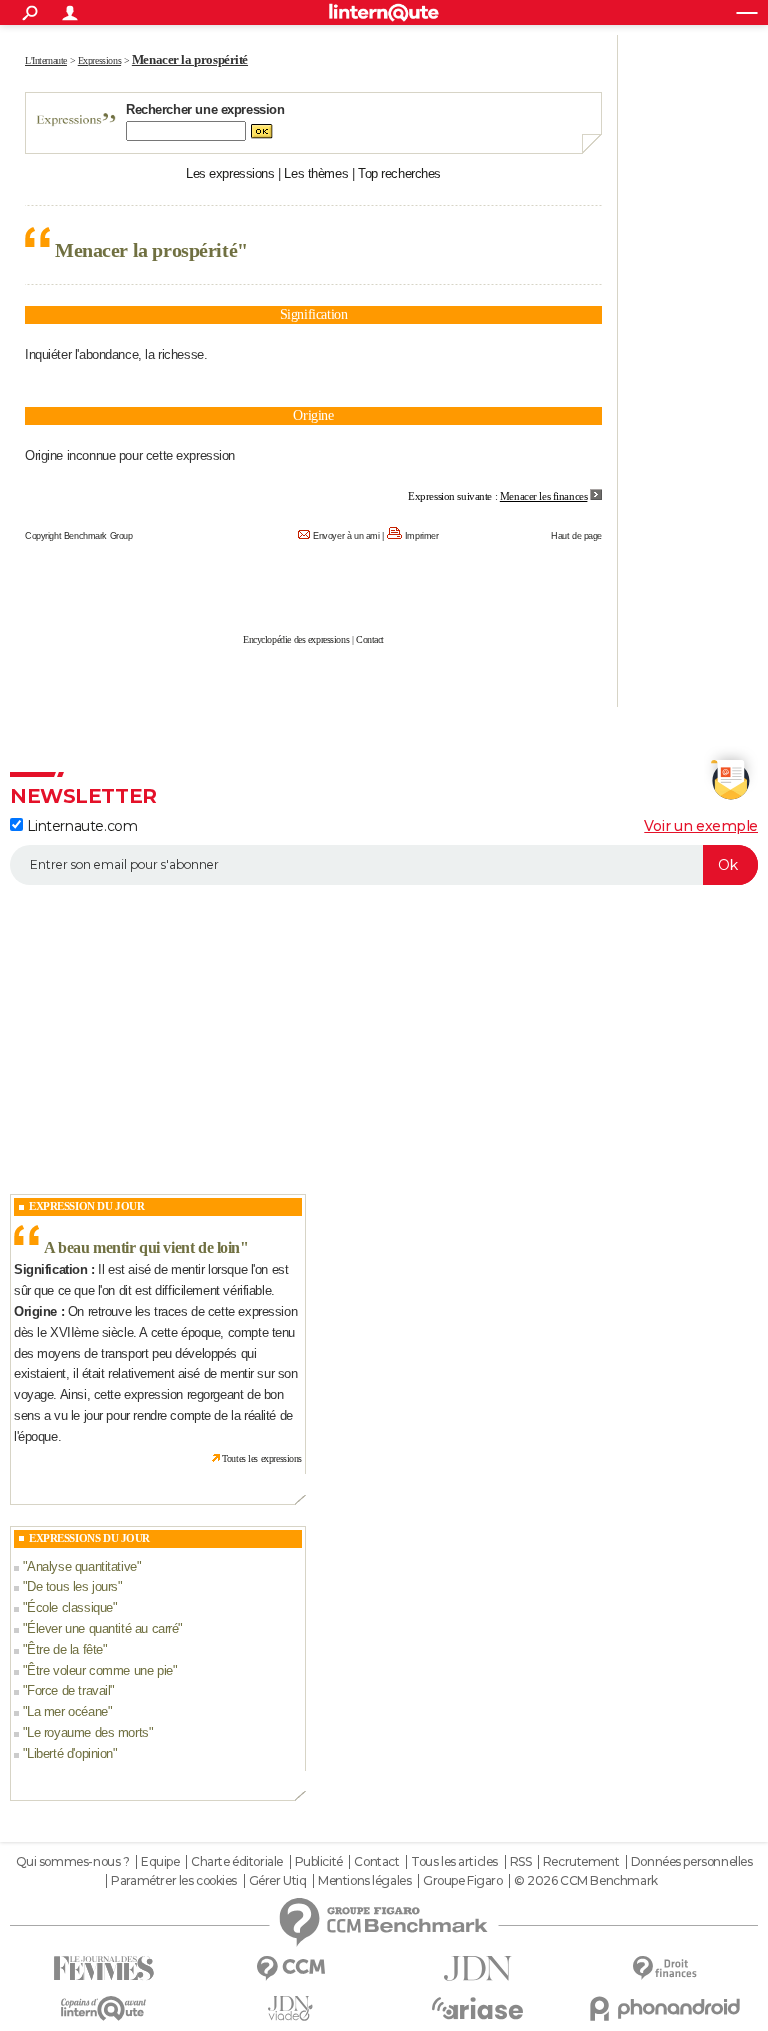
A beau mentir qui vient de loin (142, 1247)
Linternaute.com (80, 826)
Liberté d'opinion (70, 1753)
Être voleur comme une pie (100, 1670)
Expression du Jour (86, 1206)
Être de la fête (65, 1649)
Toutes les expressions (262, 1458)
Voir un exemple (701, 826)
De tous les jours (72, 1586)
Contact (370, 639)
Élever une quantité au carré (102, 1628)
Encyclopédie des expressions (296, 639)
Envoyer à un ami (346, 536)
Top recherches (399, 173)
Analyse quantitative (82, 1566)
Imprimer (422, 536)
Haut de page (576, 536)
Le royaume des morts (88, 1732)
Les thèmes (316, 173)
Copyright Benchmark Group (79, 536)
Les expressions (230, 173)
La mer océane (67, 1711)
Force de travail (68, 1690)
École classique (70, 1607)
